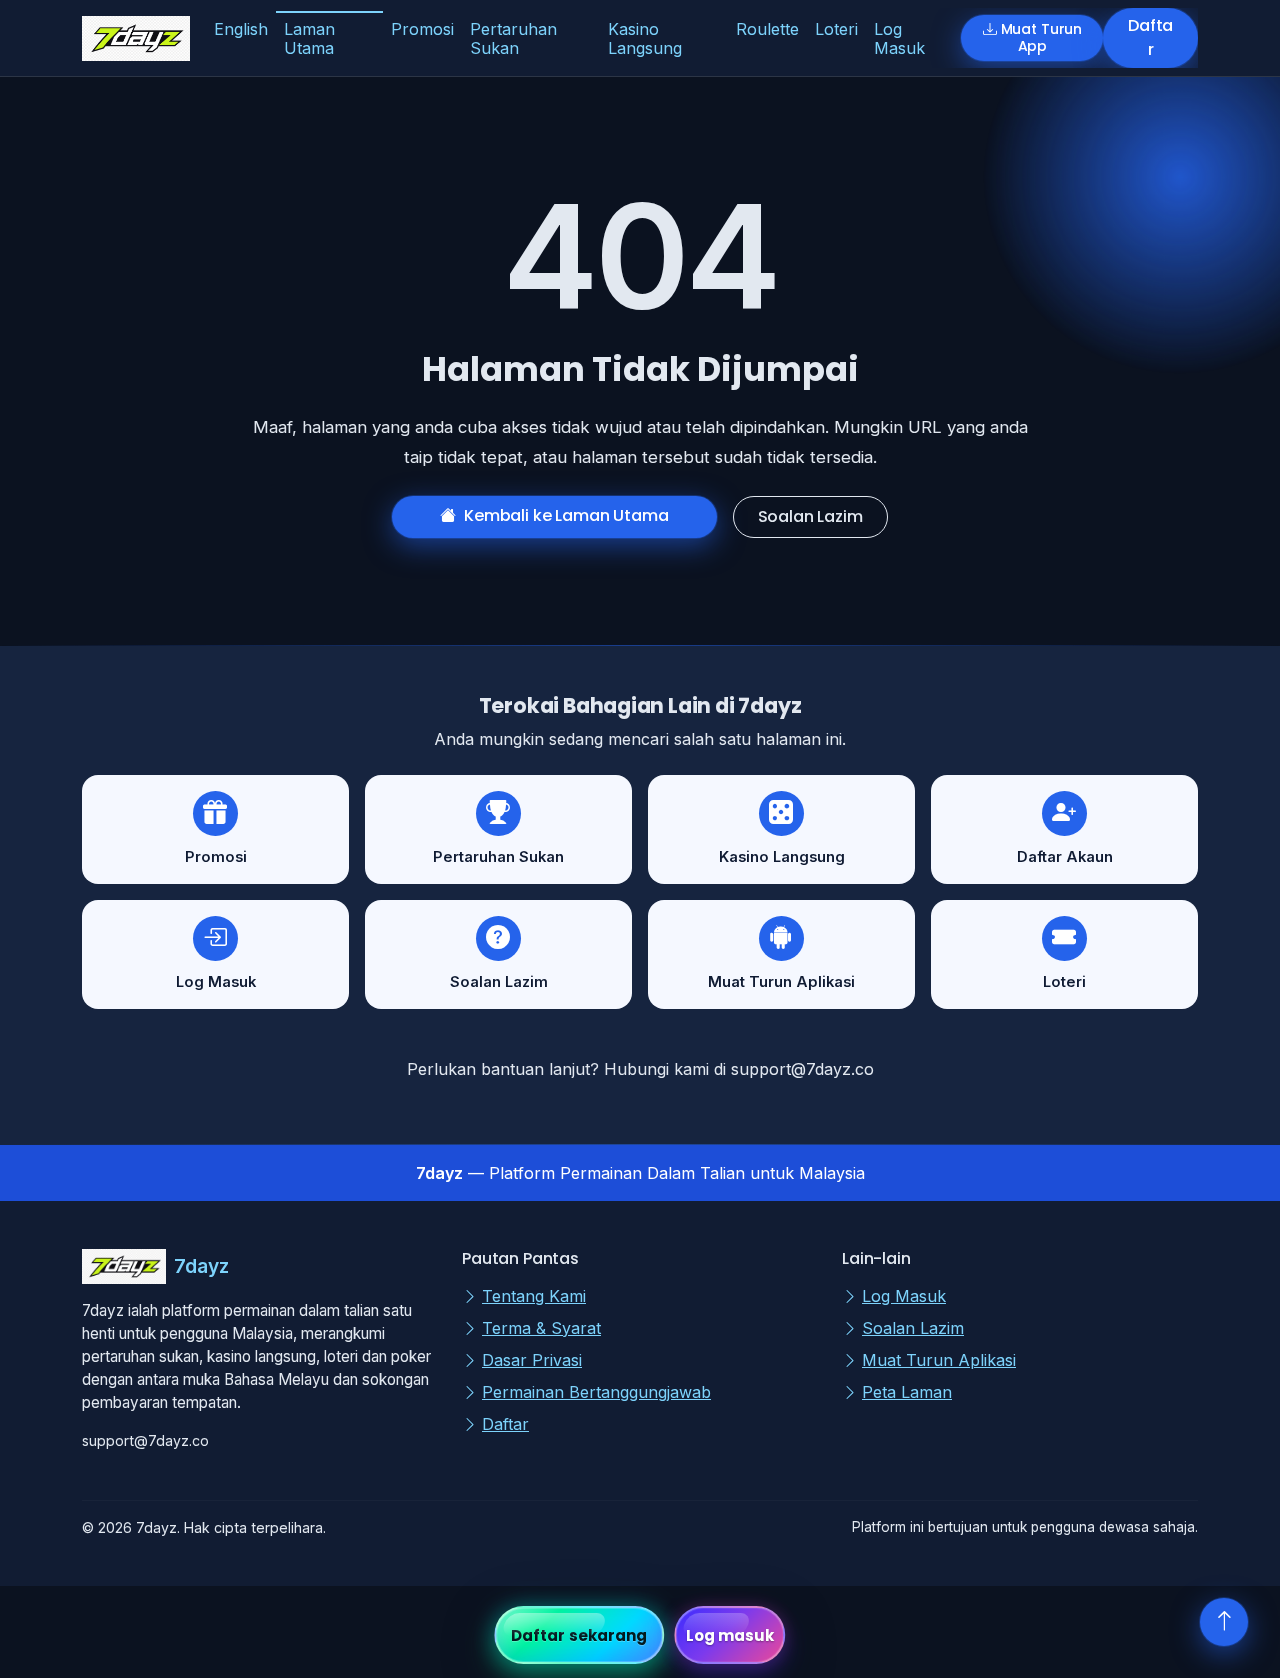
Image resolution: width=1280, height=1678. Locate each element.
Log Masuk (899, 38)
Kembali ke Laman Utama (566, 515)
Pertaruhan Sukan (513, 38)
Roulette (767, 29)
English (241, 29)
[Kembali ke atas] (1224, 1622)
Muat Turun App (1042, 37)
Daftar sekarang (579, 1635)
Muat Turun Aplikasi (939, 1360)
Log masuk (730, 1635)
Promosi (422, 29)
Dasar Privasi (532, 1360)
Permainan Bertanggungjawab (596, 1392)
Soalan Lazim (810, 516)
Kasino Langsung (645, 38)
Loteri (836, 29)
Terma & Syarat (541, 1328)
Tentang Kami (534, 1296)
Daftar (1150, 37)
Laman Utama (309, 38)
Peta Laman (907, 1392)
